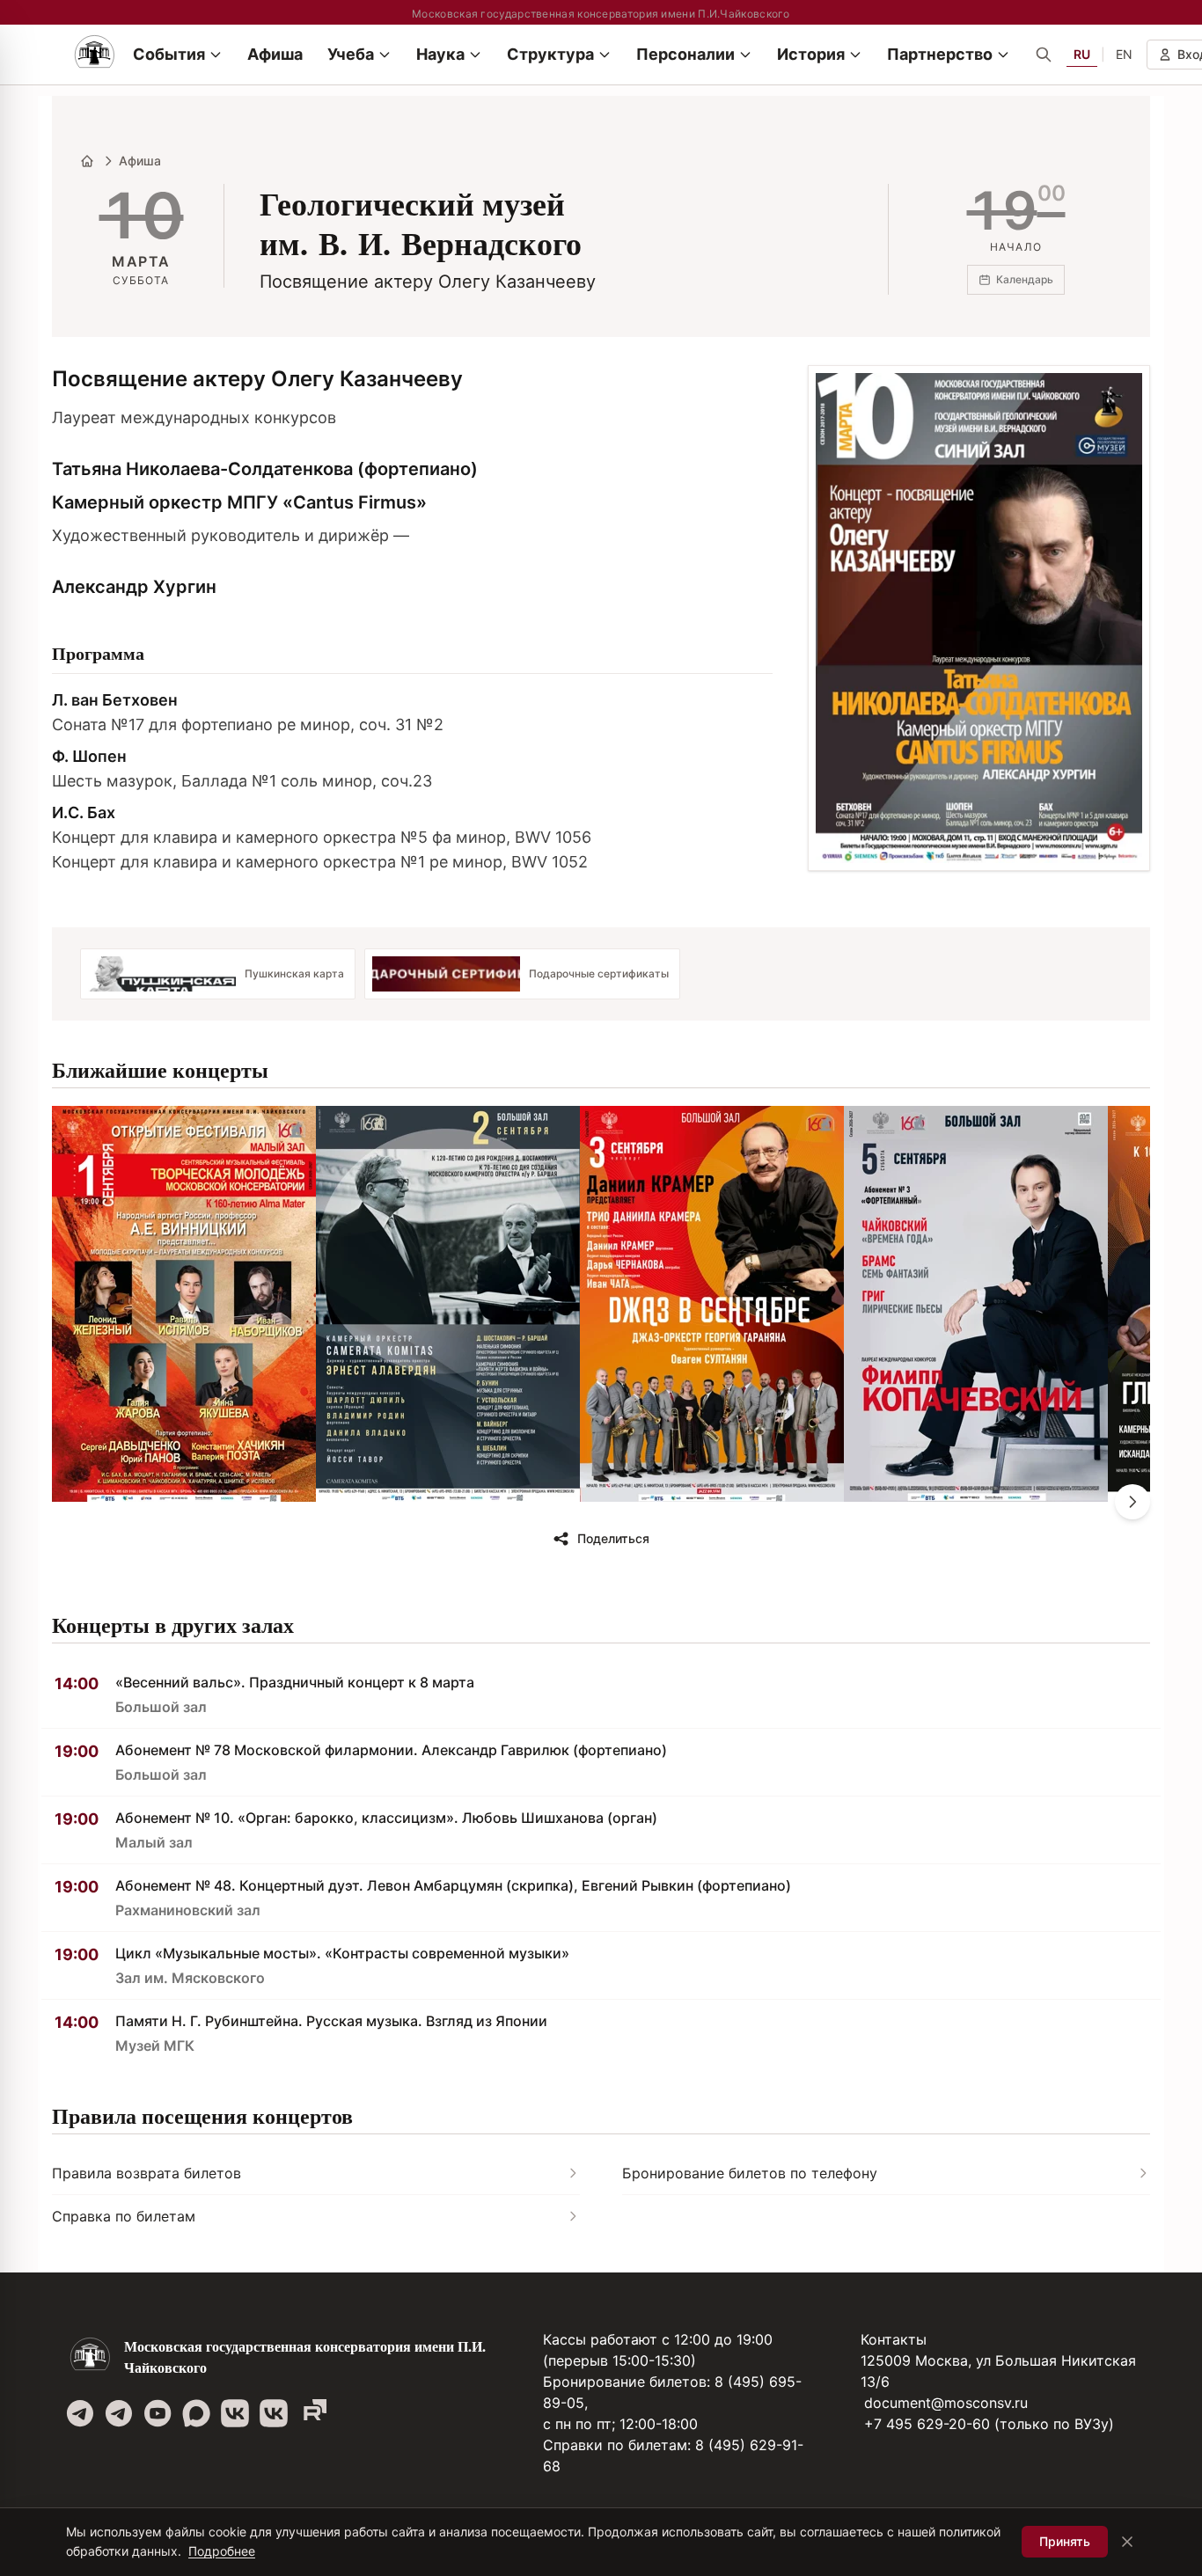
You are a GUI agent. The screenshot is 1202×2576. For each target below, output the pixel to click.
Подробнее (222, 2551)
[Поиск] (1044, 55)
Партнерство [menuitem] (940, 54)
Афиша (140, 161)
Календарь (1025, 279)
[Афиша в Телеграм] (312, 2413)
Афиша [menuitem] (275, 54)
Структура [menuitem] (550, 54)
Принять (1065, 2541)
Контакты (894, 2339)
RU (1082, 54)
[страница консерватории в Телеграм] (80, 2413)
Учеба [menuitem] (351, 54)
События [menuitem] (169, 54)
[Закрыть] (1127, 2542)
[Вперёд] (1132, 1502)
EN (1124, 54)
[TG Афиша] (119, 2413)
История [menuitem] (811, 54)
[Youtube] (158, 2413)
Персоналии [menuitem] (685, 54)
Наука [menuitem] (440, 54)
